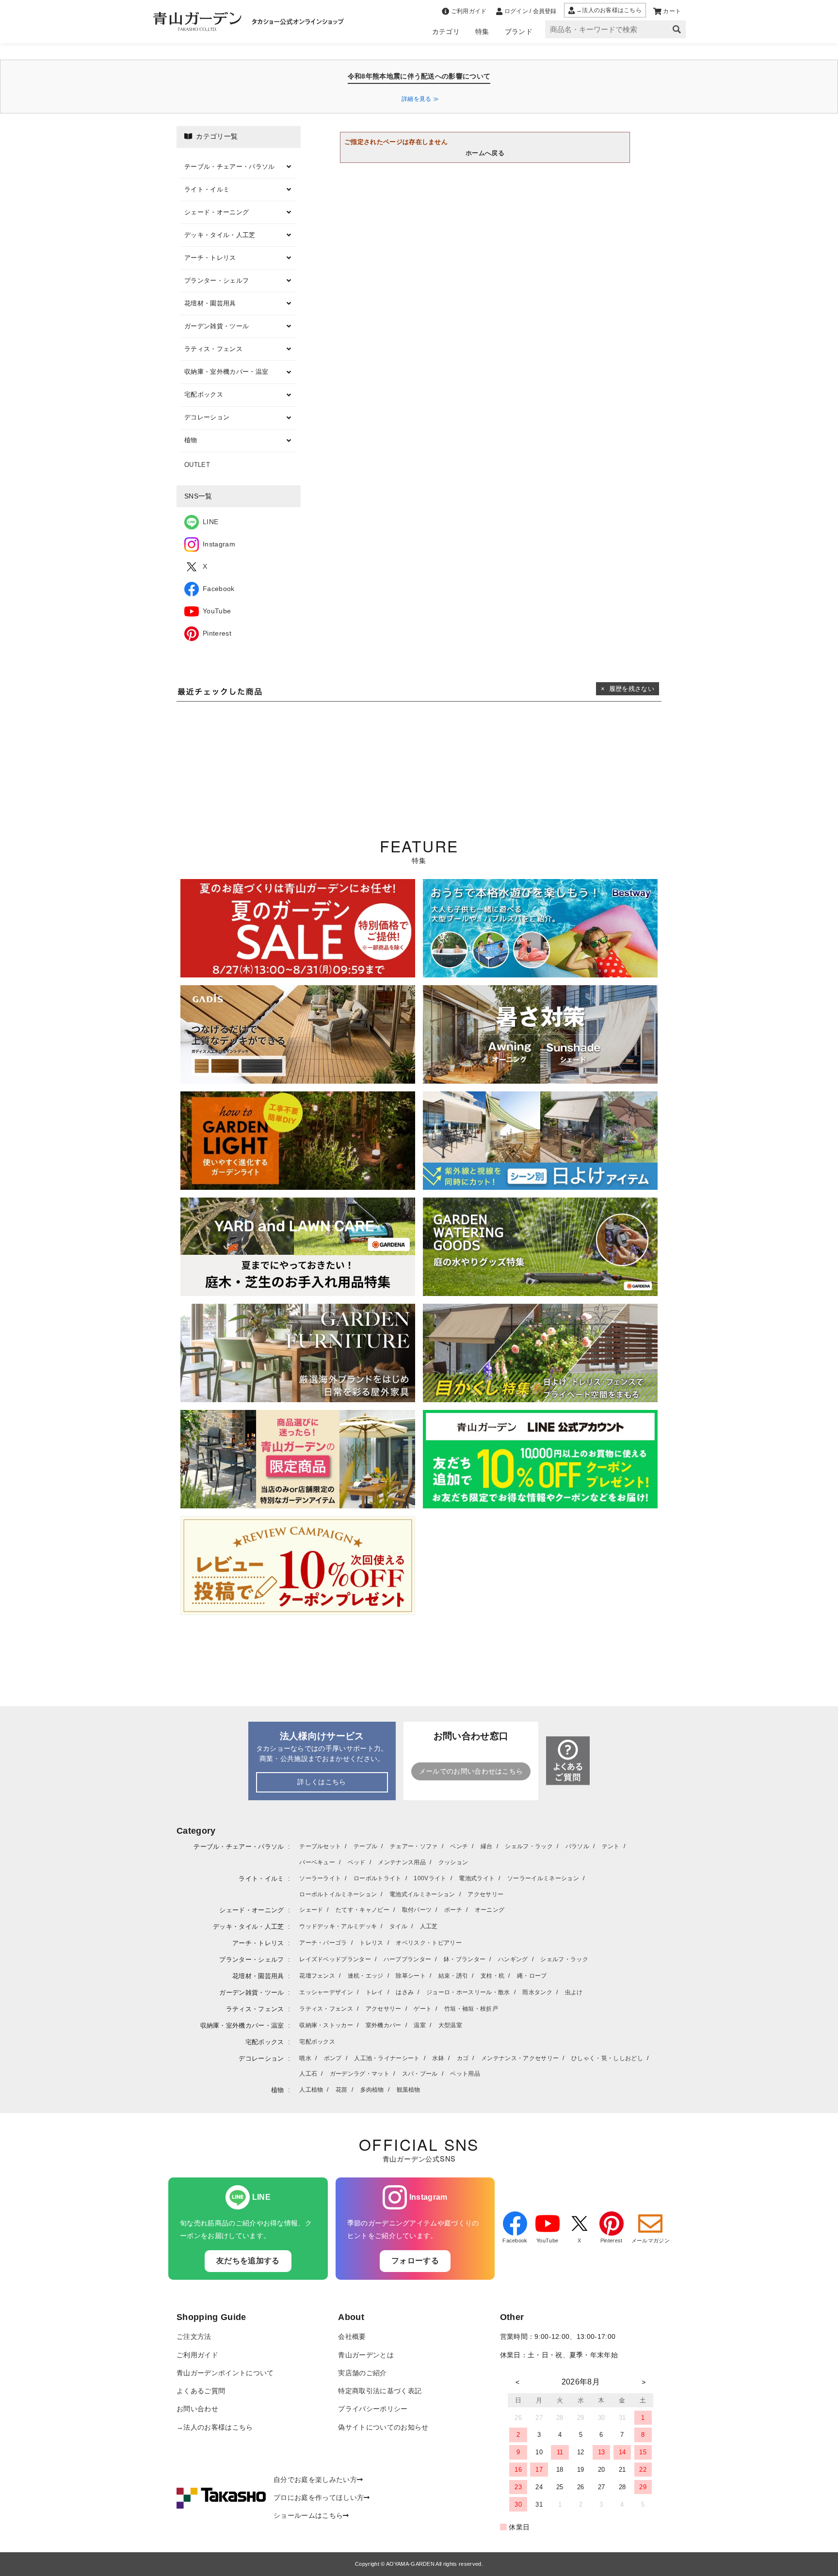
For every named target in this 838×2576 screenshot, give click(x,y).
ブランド (519, 32)
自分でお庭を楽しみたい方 (315, 2480)
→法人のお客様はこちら (215, 2427)
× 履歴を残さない (628, 689)
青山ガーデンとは (366, 2355)
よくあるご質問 (201, 2391)
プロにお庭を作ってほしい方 (319, 2498)
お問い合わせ (197, 2409)
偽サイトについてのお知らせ (383, 2427)
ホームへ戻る (485, 153)
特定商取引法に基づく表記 (380, 2391)
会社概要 (352, 2337)
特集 (482, 32)
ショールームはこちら (308, 2516)
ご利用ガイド (197, 2355)
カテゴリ (446, 32)
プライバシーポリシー (373, 2409)
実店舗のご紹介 (362, 2373)
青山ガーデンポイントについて (225, 2373)
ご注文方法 (194, 2337)
